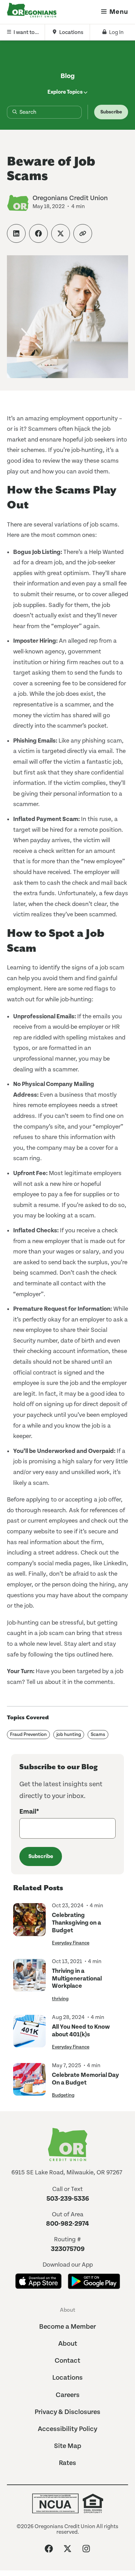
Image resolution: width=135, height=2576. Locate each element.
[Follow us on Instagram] (86, 2549)
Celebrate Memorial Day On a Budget (85, 2079)
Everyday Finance (71, 1943)
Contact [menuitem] (67, 2361)
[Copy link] (83, 233)
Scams (98, 1735)
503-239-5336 (68, 2199)
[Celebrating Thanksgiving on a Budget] (29, 1924)
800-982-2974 (67, 2224)
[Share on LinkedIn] (16, 233)
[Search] (9, 112)
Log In (116, 32)
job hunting (69, 1735)
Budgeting (63, 2095)
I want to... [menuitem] (26, 32)
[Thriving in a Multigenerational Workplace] (29, 1980)
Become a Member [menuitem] (67, 2327)
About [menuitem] (67, 2310)
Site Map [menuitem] (68, 2446)
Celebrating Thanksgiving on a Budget (76, 1923)
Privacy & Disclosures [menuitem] (67, 2412)
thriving (60, 1999)
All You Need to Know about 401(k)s (81, 2031)
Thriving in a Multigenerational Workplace (77, 1978)
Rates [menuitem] (67, 2463)
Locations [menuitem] (71, 32)
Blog (68, 76)
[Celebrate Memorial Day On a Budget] (29, 2081)
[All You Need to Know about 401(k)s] (29, 2032)
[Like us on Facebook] (49, 2549)
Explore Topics (65, 92)
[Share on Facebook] (38, 233)
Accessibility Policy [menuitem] (67, 2429)
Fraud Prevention (28, 1735)
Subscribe (111, 112)
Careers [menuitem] (68, 2395)
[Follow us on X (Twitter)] (67, 2549)
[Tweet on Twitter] (61, 233)
